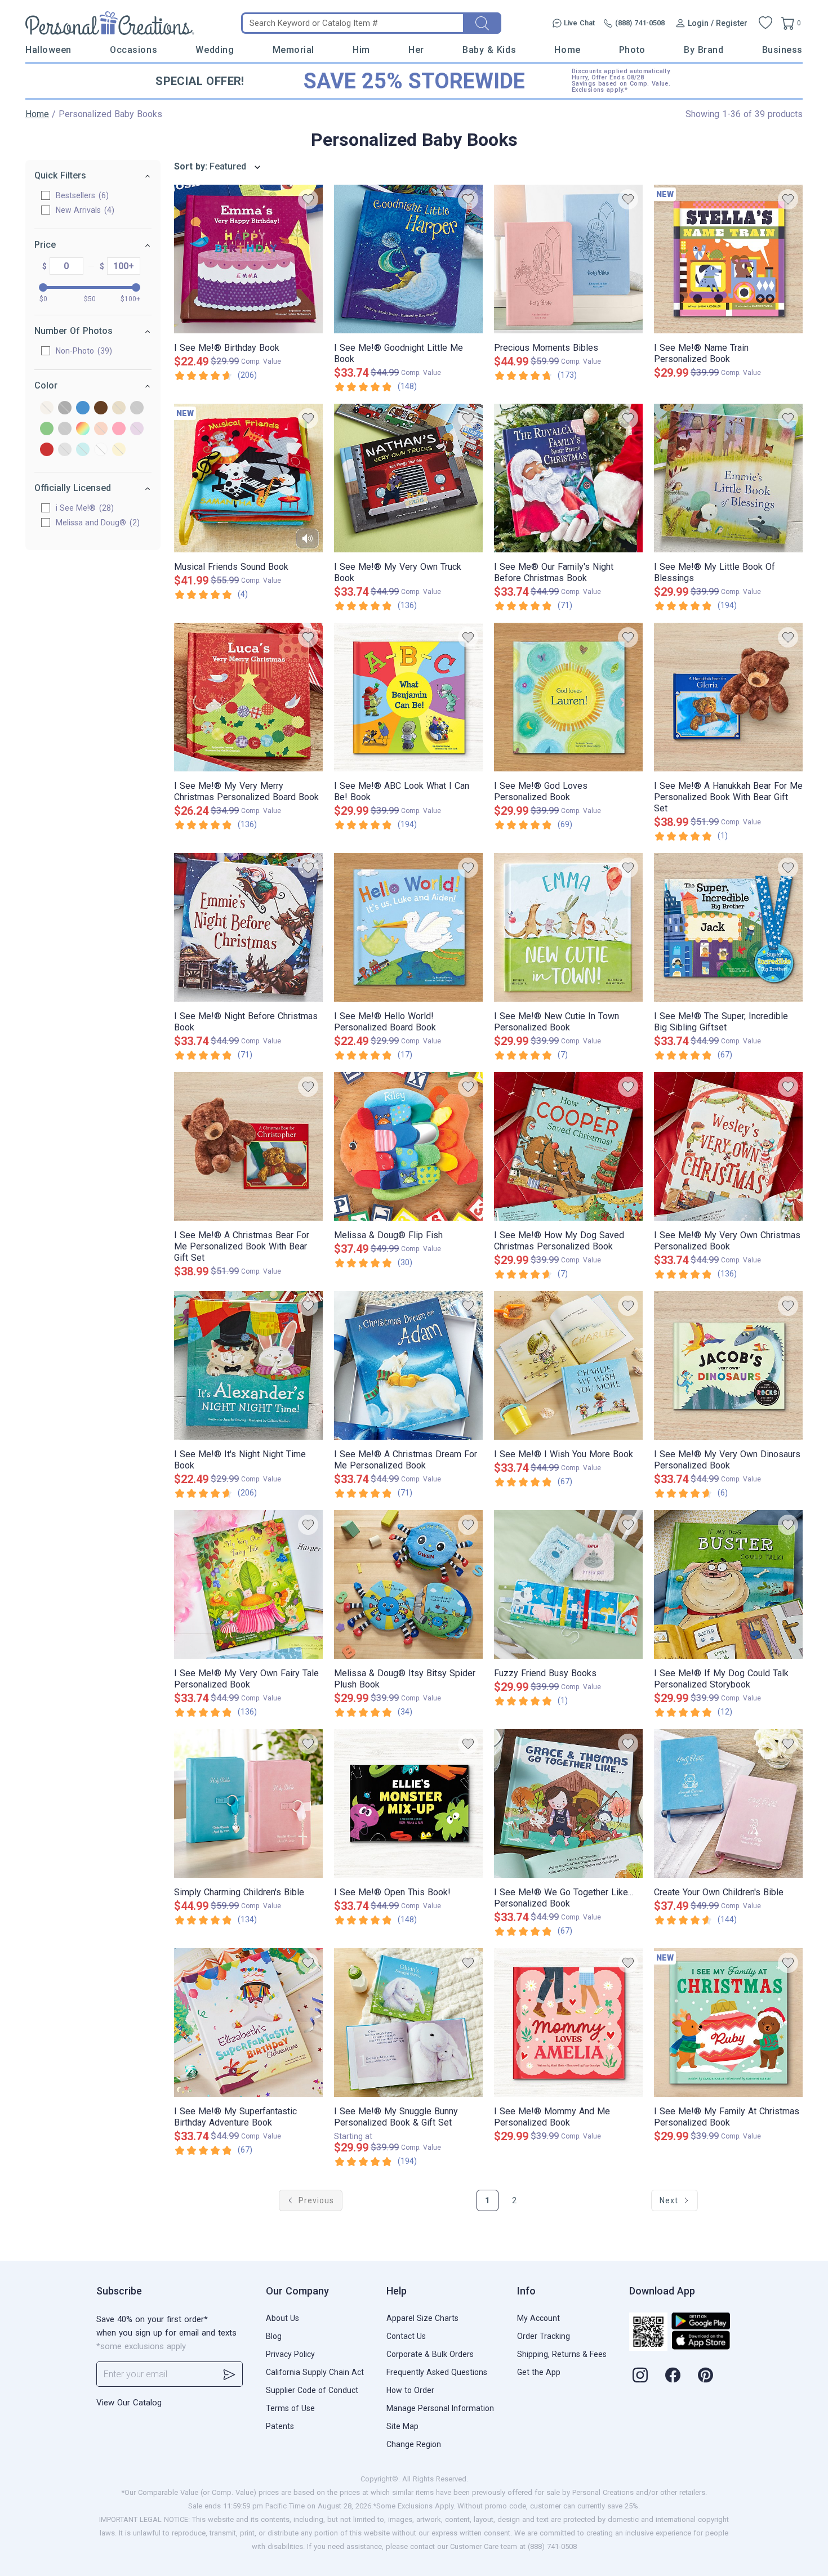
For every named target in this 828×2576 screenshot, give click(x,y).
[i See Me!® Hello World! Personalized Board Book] (408, 927)
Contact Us (406, 2336)
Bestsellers (81, 195)
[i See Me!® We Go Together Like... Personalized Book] (568, 1803)
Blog (274, 2336)
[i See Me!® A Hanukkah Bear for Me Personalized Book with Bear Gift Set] (728, 697)
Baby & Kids (489, 50)
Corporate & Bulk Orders (430, 2354)
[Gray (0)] (137, 409)
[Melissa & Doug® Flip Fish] (408, 1146)
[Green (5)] (47, 429)
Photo (632, 50)
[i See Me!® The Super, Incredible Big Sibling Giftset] (728, 927)
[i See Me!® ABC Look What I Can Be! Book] (408, 697)
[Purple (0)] (137, 429)
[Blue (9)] (83, 409)
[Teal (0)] (83, 450)
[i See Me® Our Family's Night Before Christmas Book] (568, 478)
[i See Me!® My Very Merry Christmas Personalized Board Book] (248, 697)
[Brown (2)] (101, 409)
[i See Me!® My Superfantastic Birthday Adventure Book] (248, 2023)
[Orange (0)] (101, 429)
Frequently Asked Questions (437, 2372)
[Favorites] (765, 23)
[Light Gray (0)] (65, 429)
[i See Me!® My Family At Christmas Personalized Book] (728, 2023)
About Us (282, 2318)
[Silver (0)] (65, 450)
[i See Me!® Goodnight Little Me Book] (408, 259)
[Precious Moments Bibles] (568, 259)
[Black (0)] (65, 409)
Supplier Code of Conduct (312, 2390)
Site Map (402, 2426)
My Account (538, 2318)
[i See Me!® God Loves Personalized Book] (568, 697)
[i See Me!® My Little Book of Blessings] (728, 478)
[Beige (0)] (47, 409)
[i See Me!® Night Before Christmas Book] (248, 927)
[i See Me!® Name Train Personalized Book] (728, 259)
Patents (280, 2426)
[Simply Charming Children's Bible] (248, 1803)
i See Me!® (83, 508)
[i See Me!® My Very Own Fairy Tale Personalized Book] (248, 1584)
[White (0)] (101, 450)
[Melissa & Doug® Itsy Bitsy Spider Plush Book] (408, 1584)
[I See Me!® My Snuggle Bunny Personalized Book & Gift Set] (408, 2023)
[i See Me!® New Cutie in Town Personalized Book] (568, 927)
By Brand (704, 50)
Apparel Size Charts (422, 2318)
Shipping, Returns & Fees (562, 2354)
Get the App (539, 2372)
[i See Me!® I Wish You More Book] (568, 1365)
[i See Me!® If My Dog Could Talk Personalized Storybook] (728, 1584)
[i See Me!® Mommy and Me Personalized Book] (568, 2023)
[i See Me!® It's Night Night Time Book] (248, 1365)
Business (782, 50)
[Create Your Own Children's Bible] (728, 1803)
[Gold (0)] (119, 409)
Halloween (48, 50)
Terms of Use (290, 2408)
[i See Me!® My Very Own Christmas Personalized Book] (728, 1146)
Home (567, 50)
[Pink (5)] (119, 429)
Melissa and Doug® (96, 523)
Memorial (293, 50)
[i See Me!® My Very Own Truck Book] (408, 478)
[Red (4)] (47, 450)
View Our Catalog (129, 2403)
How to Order (410, 2390)
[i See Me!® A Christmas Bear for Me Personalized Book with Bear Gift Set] (248, 1146)
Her (416, 50)
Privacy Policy (290, 2354)
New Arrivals (84, 210)
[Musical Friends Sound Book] (248, 478)
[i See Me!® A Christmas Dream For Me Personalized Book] (408, 1365)
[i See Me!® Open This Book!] (408, 1803)
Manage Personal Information (440, 2408)
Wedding (215, 50)
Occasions (133, 50)
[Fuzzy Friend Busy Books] (568, 1584)
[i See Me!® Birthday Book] (248, 259)
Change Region (414, 2444)
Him (361, 50)
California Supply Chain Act (315, 2372)
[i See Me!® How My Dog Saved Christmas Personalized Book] (568, 1146)
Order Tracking (544, 2336)
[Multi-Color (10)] (83, 429)
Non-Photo (83, 351)
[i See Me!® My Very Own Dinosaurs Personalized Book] (728, 1365)
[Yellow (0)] (119, 450)
